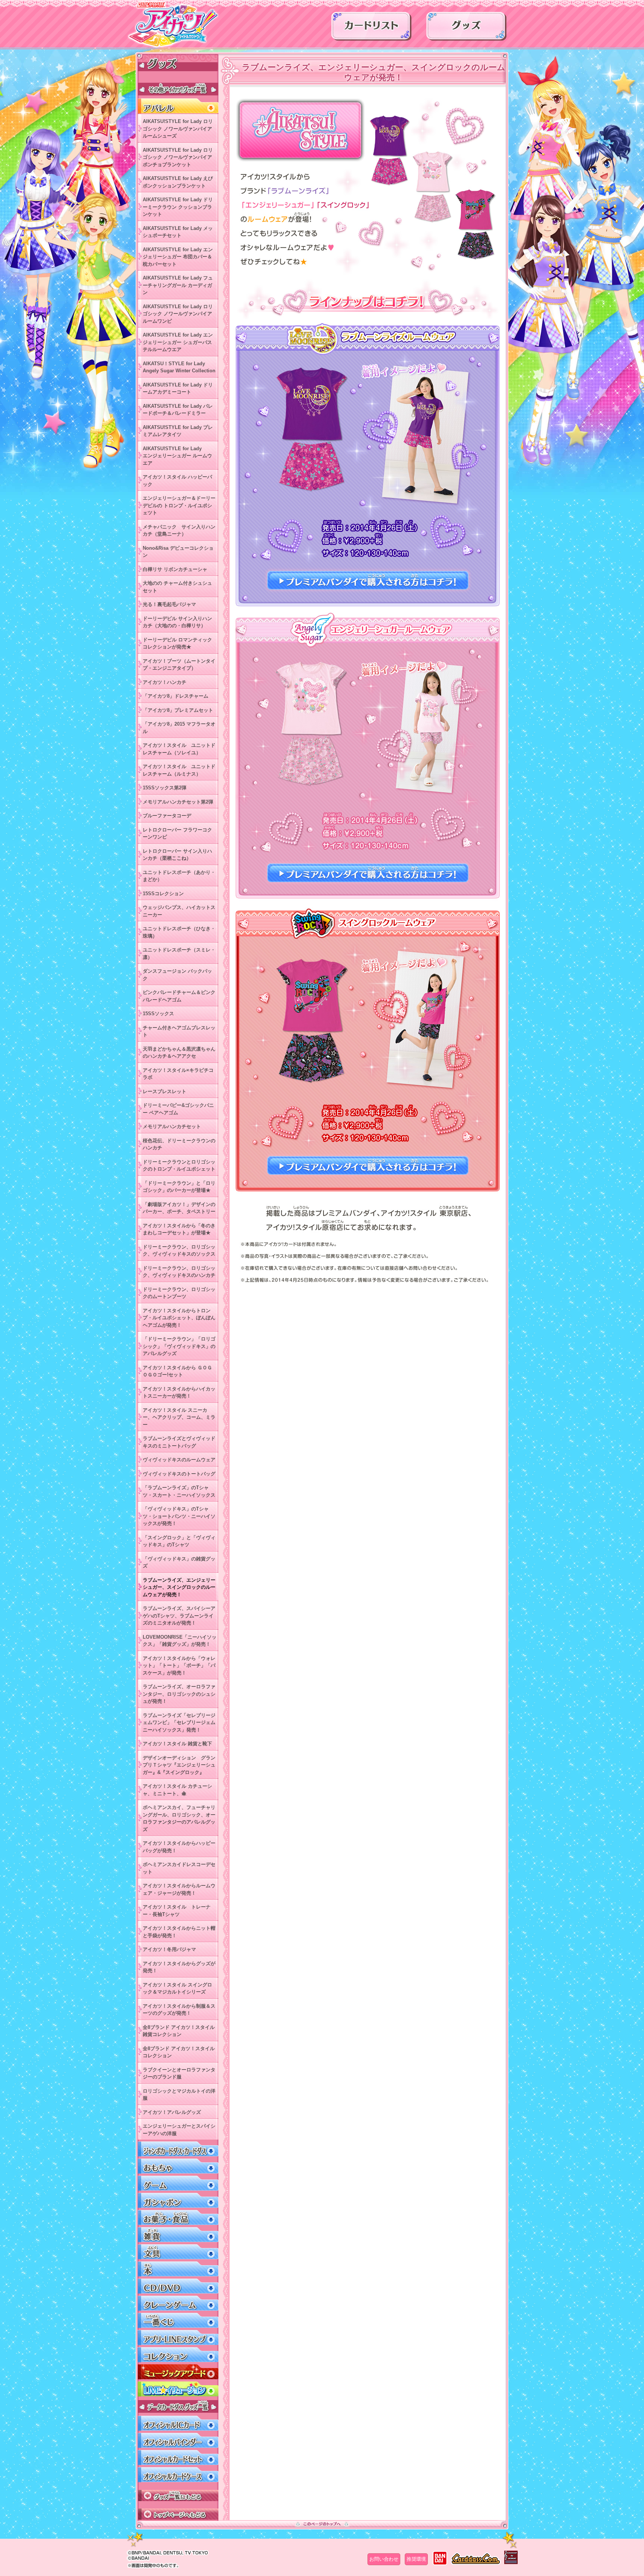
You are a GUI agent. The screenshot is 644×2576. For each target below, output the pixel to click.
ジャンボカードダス (178, 2149)
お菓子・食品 (178, 2218)
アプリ (178, 2338)
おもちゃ (178, 2166)
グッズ (466, 29)
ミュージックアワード (178, 2372)
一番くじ (178, 2321)
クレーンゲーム (178, 2303)
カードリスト (371, 29)
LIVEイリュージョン (178, 2389)
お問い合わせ (384, 2559)
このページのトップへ (322, 2524)
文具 (178, 2252)
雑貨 (178, 2235)
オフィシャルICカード (178, 2423)
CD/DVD (178, 2286)
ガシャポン (178, 2201)
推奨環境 (416, 2559)
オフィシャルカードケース (178, 2475)
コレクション (178, 2355)
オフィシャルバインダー (178, 2441)
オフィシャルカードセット (178, 2458)
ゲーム (178, 2183)
